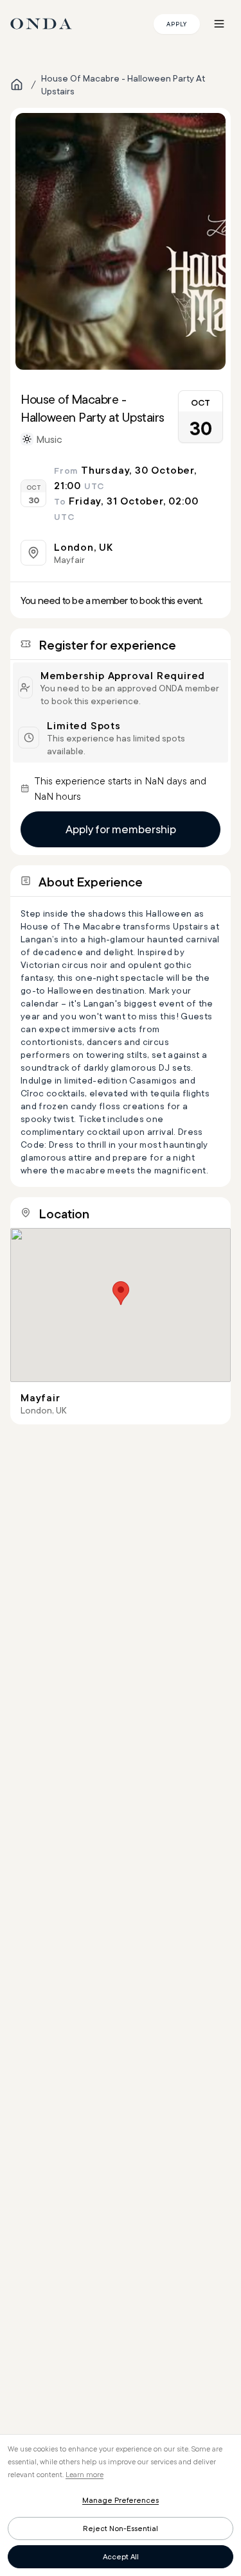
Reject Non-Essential (121, 2528)
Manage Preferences (121, 2500)
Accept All (121, 2556)
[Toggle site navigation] (219, 24)
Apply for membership (121, 829)
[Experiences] (17, 85)
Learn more (85, 2474)
